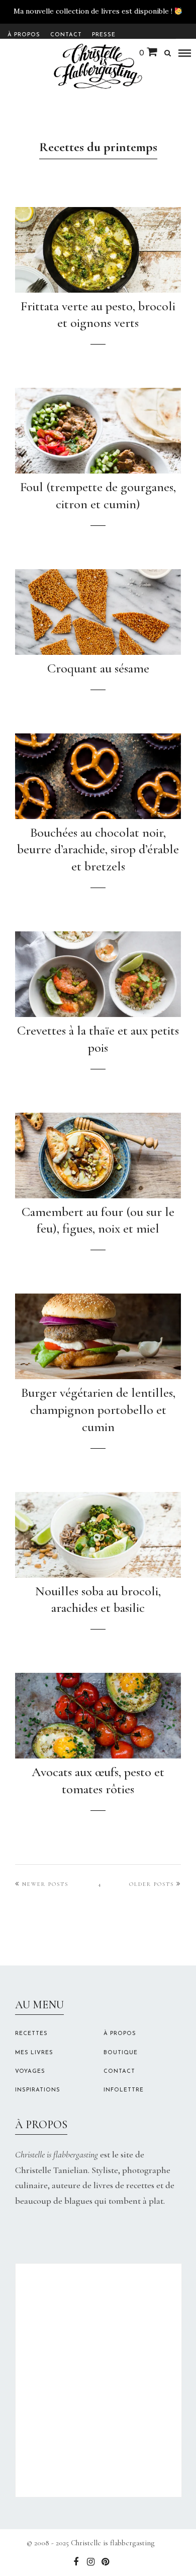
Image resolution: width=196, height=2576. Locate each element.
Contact (66, 35)
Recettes (31, 2034)
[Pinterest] (105, 2562)
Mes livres (34, 2053)
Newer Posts (45, 1884)
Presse (104, 35)
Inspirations (38, 2090)
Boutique (121, 2053)
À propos (24, 35)
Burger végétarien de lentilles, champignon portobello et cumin (98, 1410)
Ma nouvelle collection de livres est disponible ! (93, 11)
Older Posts (152, 1884)
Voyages (30, 2072)
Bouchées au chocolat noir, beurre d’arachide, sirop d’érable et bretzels (98, 850)
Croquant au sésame (98, 668)
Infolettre (124, 2090)
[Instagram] (90, 2562)
